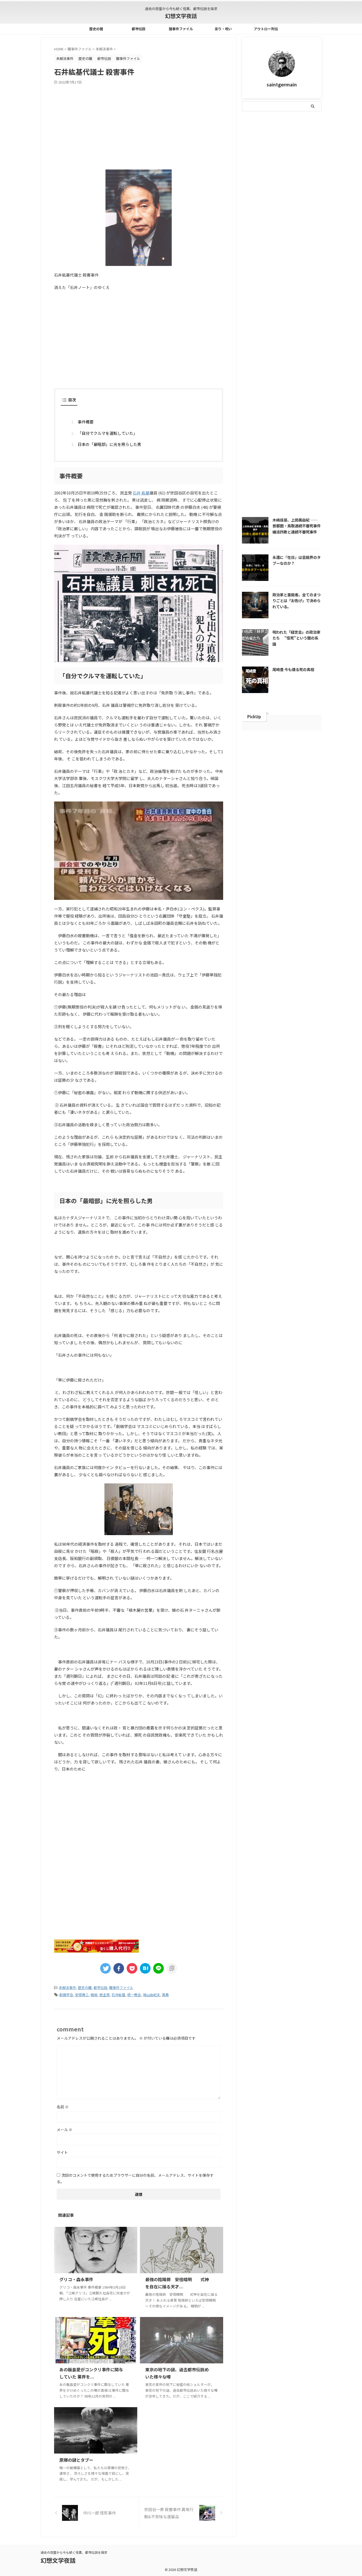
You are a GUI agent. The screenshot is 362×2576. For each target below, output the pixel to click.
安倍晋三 (82, 1995)
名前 (63, 2107)
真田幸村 (253, 257)
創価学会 (66, 1995)
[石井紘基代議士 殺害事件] (145, 1968)
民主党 (105, 1995)
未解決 (251, 235)
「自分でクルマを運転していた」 (107, 433)
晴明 (290, 223)
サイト (62, 2152)
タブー (287, 143)
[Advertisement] (139, 124)
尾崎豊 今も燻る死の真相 (293, 669)
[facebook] (119, 1968)
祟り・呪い (223, 29)
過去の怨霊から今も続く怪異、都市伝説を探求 (74, 2552)
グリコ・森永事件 (76, 2279)
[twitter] (105, 1968)
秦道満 (280, 269)
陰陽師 (251, 303)
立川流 (299, 269)
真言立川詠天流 (280, 257)
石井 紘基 (141, 493)
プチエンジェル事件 (261, 166)
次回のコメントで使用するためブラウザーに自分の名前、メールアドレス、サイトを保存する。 (135, 2178)
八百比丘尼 (308, 189)
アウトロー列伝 (266, 29)
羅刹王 (295, 280)
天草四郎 (253, 212)
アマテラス (286, 132)
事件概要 (86, 422)
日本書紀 (271, 223)
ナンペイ (285, 155)
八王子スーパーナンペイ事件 (268, 189)
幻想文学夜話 (181, 16)
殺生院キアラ (256, 246)
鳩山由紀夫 (151, 1995)
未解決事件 (67, 1988)
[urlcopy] (172, 1968)
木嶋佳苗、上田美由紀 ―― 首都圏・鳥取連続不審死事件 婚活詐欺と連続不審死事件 (298, 526)
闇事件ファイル (181, 29)
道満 (294, 292)
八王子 (266, 178)
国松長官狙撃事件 (285, 200)
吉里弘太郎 (254, 200)
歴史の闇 (96, 29)
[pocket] (132, 1968)
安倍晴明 (297, 212)
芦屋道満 (253, 292)
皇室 (312, 246)
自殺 (312, 280)
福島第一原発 (256, 269)
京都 (249, 178)
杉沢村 (295, 235)
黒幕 (165, 1995)
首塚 (268, 303)
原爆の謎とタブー (76, 2460)
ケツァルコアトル (259, 143)
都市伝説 (139, 29)
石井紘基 (118, 1995)
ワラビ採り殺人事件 (301, 166)
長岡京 (311, 292)
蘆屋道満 (275, 292)
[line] (158, 1968)
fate (250, 132)
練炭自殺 (275, 280)
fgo (265, 132)
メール (65, 2130)
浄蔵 (297, 246)
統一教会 (134, 1995)
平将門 (251, 223)
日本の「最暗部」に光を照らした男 (109, 444)
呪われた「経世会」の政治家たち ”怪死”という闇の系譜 (296, 638)
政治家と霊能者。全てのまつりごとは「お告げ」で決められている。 (297, 601)
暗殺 (94, 1995)
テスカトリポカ (258, 155)
